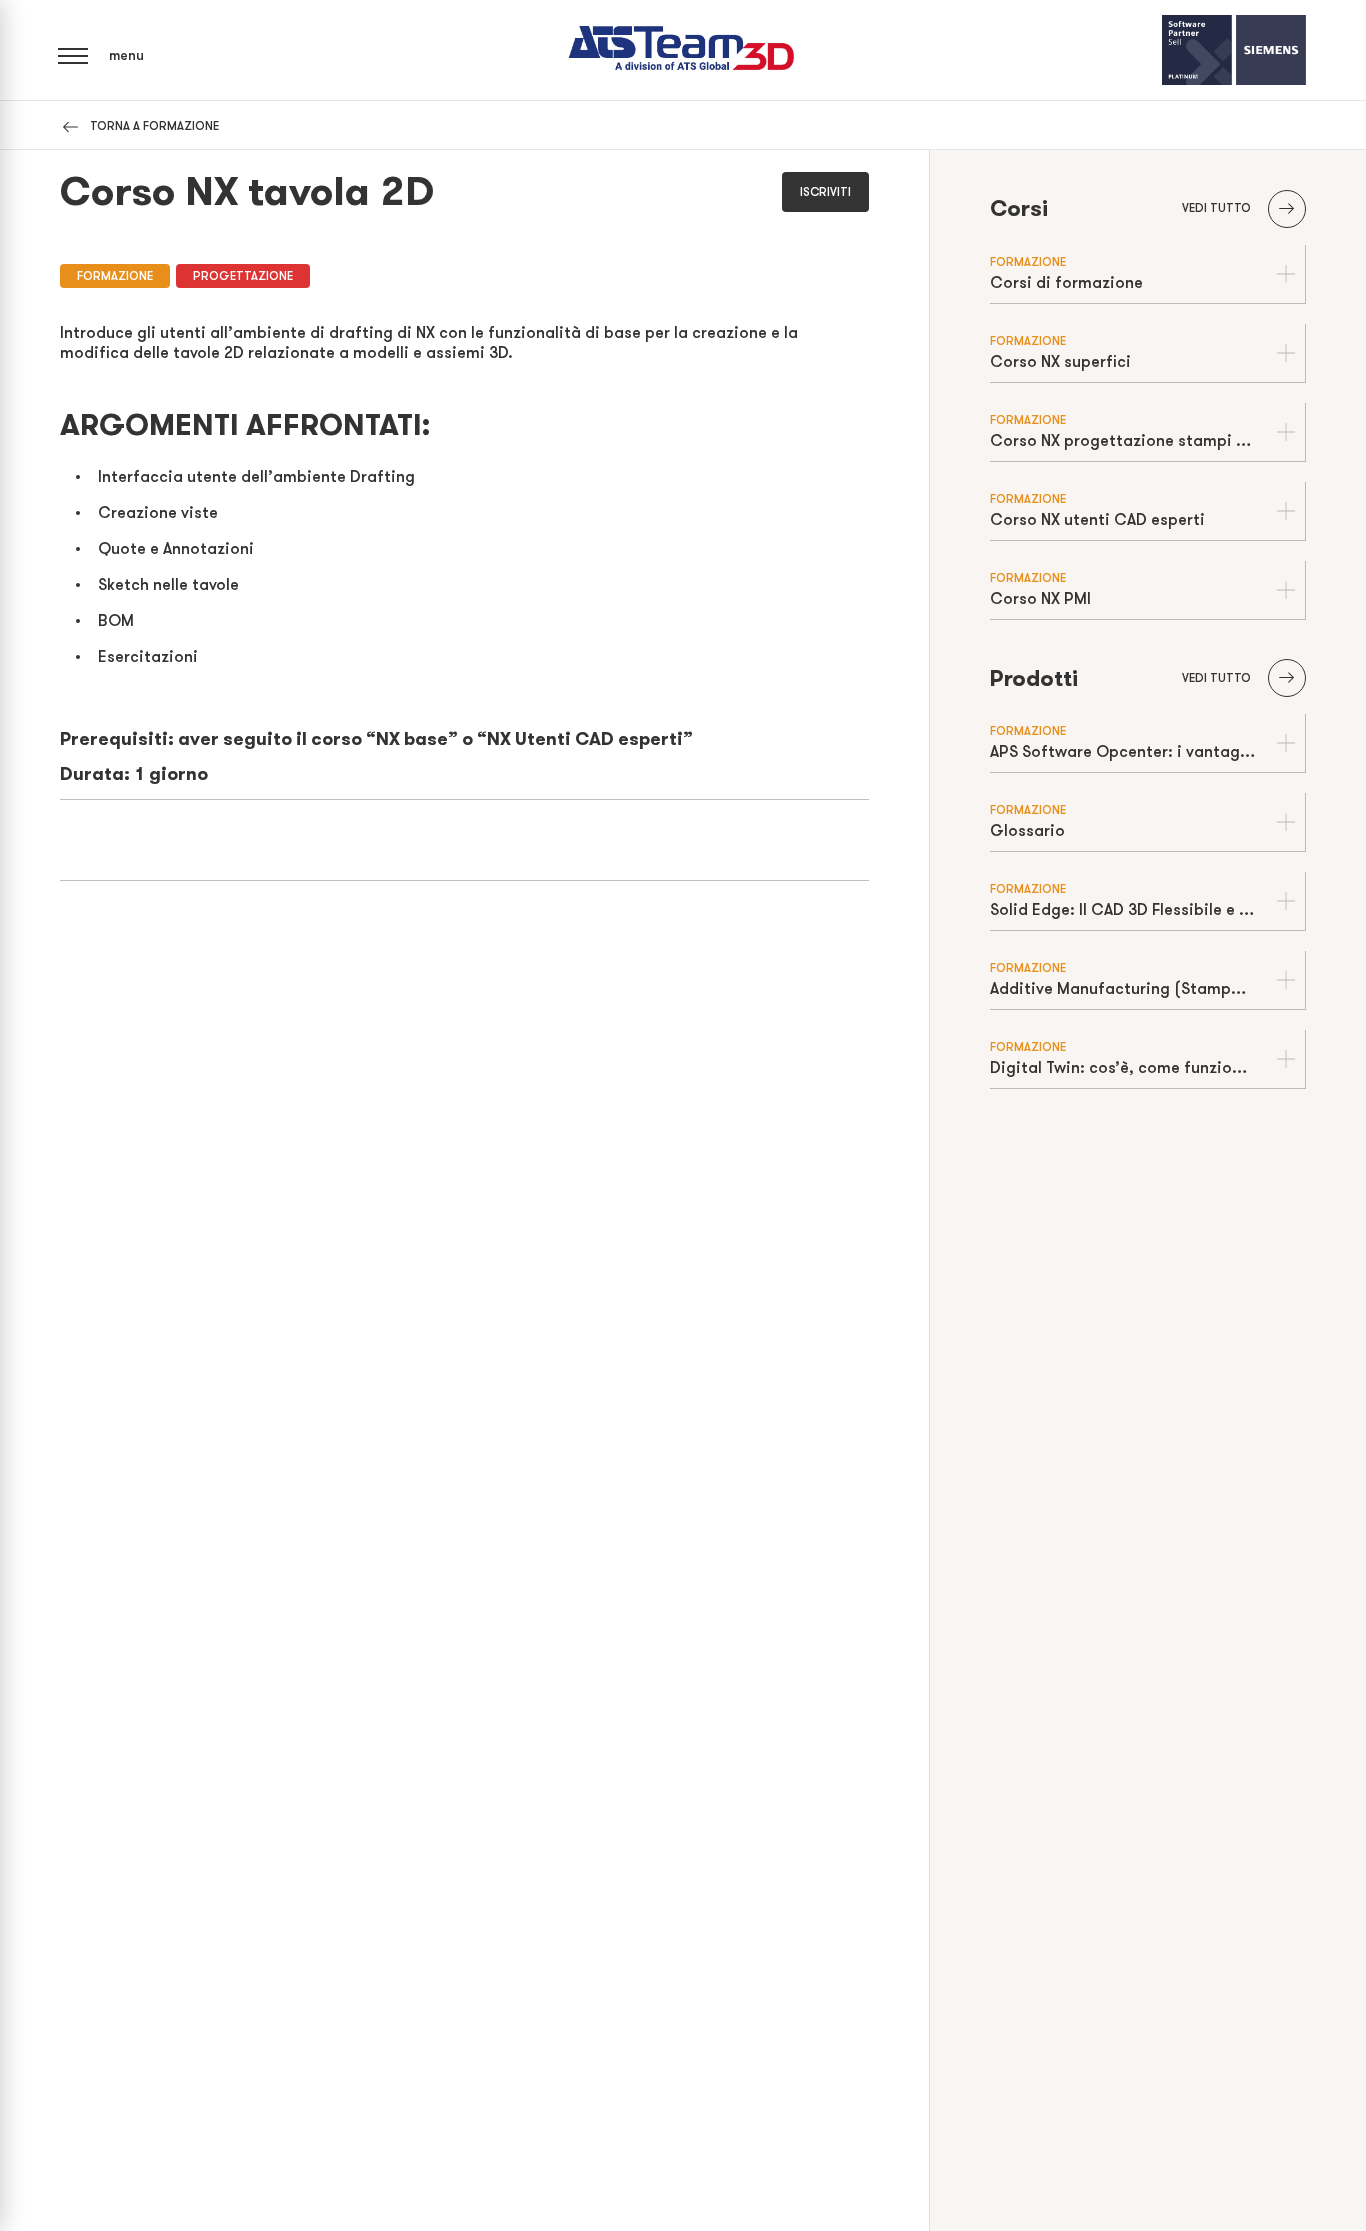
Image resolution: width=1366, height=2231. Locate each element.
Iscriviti (825, 192)
